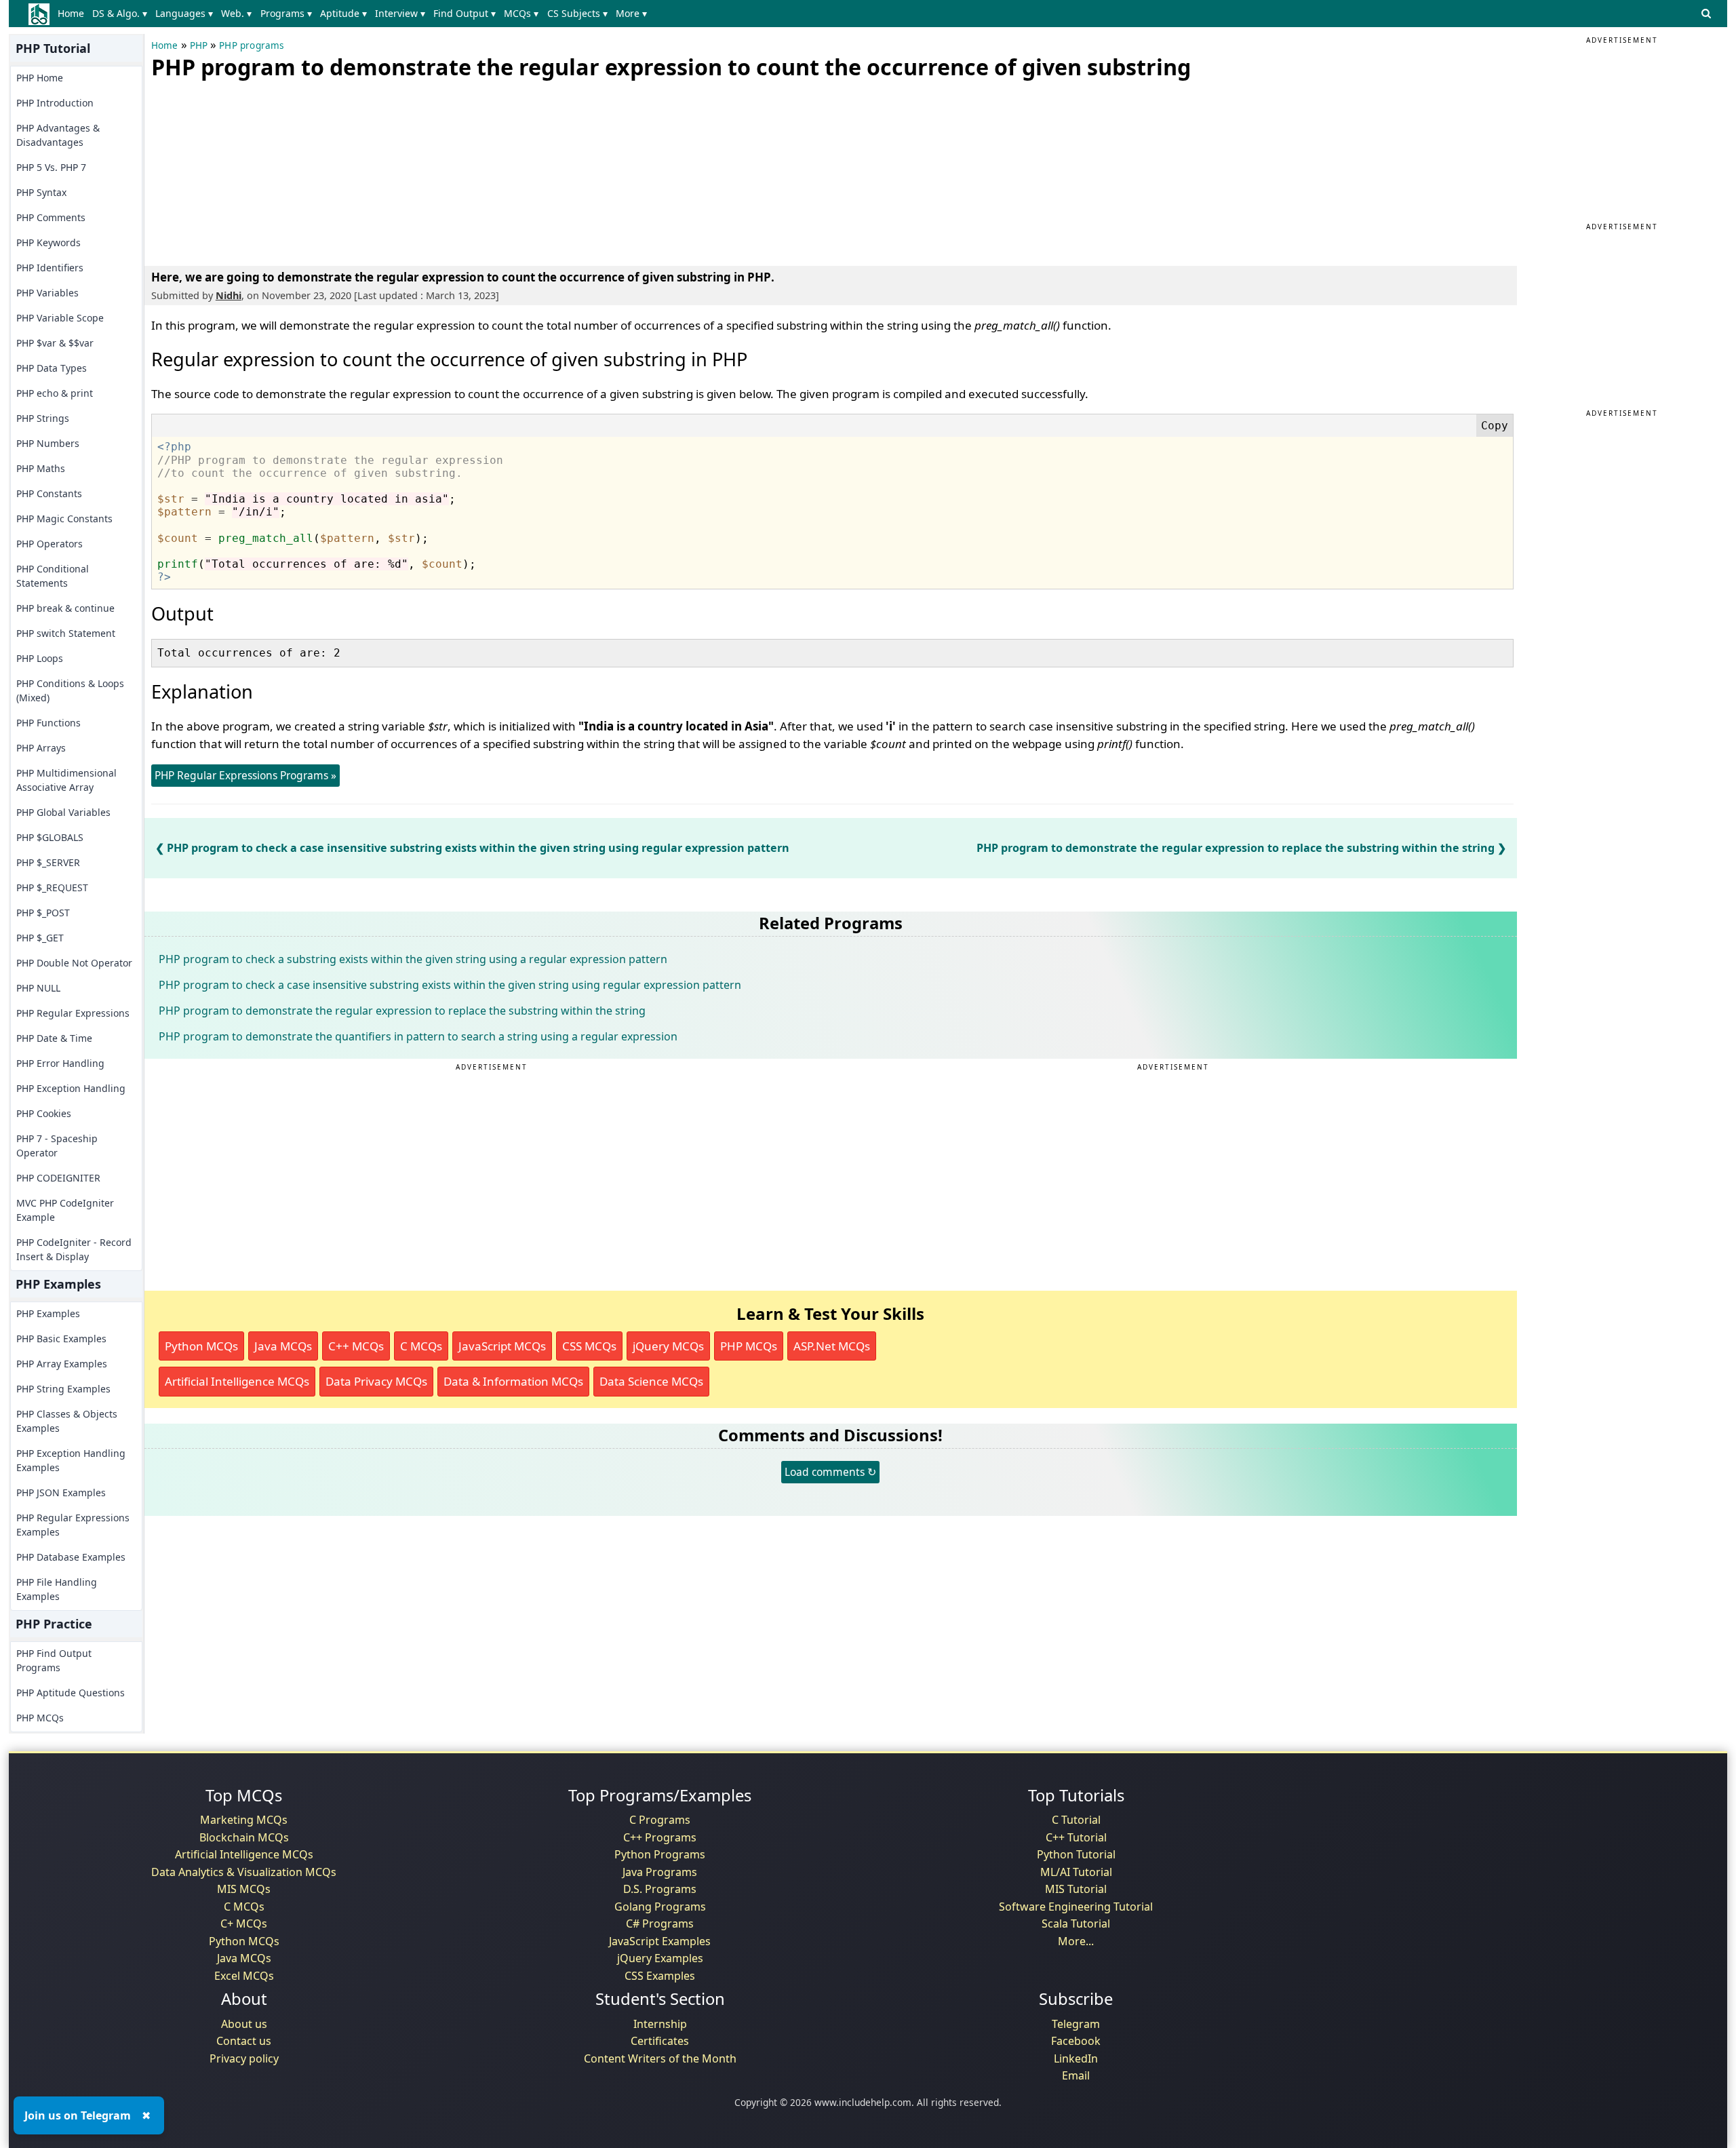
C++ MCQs (356, 1346)
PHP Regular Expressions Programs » (245, 775)
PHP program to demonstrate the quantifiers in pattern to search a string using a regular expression (418, 1036)
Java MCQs (283, 1346)
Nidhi (229, 295)
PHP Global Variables (63, 812)
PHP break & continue (65, 608)
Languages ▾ (184, 13)
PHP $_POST (43, 913)
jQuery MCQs (668, 1346)
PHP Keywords (48, 242)
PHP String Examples (63, 1389)
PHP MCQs (40, 1718)
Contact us (244, 2041)
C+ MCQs (244, 1924)
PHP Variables (47, 293)
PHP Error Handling (60, 1063)
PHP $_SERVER (48, 862)
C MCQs (421, 1346)
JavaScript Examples (660, 1941)
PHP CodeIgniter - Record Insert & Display (74, 1249)
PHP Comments (51, 217)
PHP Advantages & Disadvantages (58, 135)
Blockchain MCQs (244, 1837)
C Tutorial (1076, 1820)
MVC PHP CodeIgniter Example (65, 1210)
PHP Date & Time (54, 1038)
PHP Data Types (52, 368)
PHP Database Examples (71, 1557)
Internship (660, 2024)
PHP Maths (41, 468)
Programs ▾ (286, 13)
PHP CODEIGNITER (58, 1178)
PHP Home (40, 78)
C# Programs (660, 1924)
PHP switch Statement (66, 633)
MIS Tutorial (1076, 1889)
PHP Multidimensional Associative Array (66, 780)
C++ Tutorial (1076, 1837)
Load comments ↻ (830, 1472)
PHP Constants (49, 493)
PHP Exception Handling (71, 1088)
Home (71, 13)
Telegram (1076, 2024)
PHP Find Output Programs (54, 1660)
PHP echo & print (55, 393)
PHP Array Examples (62, 1364)
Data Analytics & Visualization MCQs (244, 1872)
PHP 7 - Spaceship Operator (57, 1146)
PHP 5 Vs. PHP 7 (51, 167)
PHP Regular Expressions (73, 1013)
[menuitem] (74, 14)
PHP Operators (50, 544)
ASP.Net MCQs (832, 1346)
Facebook (1076, 2041)
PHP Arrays (41, 748)
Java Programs (660, 1872)
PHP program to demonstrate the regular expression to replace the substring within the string (1236, 848)
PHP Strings (43, 418)
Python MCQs (201, 1346)
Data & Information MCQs (513, 1381)
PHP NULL (38, 988)
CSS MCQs (589, 1346)
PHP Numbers (48, 443)
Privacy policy (244, 2058)
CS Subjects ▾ (577, 13)
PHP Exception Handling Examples (71, 1460)
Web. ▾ (236, 13)
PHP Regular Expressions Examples (73, 1525)
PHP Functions (48, 723)
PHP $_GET (40, 938)
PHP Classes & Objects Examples (67, 1421)
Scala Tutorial (1076, 1924)
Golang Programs (660, 1907)
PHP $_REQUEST (52, 887)
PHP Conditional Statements (53, 576)
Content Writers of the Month (660, 2058)
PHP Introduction (55, 103)
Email (1076, 2075)
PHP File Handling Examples (57, 1589)
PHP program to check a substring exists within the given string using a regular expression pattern (413, 959)
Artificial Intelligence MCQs (237, 1381)
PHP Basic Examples (61, 1339)
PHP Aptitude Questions (71, 1693)
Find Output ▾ (465, 13)
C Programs (660, 1820)
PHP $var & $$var (55, 343)
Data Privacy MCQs (376, 1381)
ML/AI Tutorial (1076, 1872)
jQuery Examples (660, 1958)
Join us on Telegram (78, 2115)
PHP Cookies (44, 1113)
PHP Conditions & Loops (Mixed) (70, 690)
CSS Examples (660, 1976)
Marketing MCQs (244, 1820)
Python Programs (660, 1854)
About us (244, 2024)
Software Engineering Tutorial (1076, 1907)
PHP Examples (48, 1313)
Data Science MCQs (651, 1381)
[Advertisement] (253, 170)
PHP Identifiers (50, 268)
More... (1076, 1941)
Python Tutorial (1076, 1854)
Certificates (660, 2041)
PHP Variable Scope (60, 318)
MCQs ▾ (521, 13)
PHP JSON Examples (61, 1492)
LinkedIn (1076, 2058)
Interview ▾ (400, 13)
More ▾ (631, 13)
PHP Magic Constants (64, 519)
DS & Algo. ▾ (120, 13)
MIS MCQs (244, 1889)
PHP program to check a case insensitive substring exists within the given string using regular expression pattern (478, 848)
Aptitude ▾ (343, 13)
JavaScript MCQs (502, 1346)
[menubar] (355, 14)
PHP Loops (40, 658)
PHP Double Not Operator (74, 963)
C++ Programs (660, 1837)
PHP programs (251, 45)
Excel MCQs (244, 1976)
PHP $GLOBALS (50, 837)
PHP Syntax (41, 192)
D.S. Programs (660, 1889)
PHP (199, 45)
